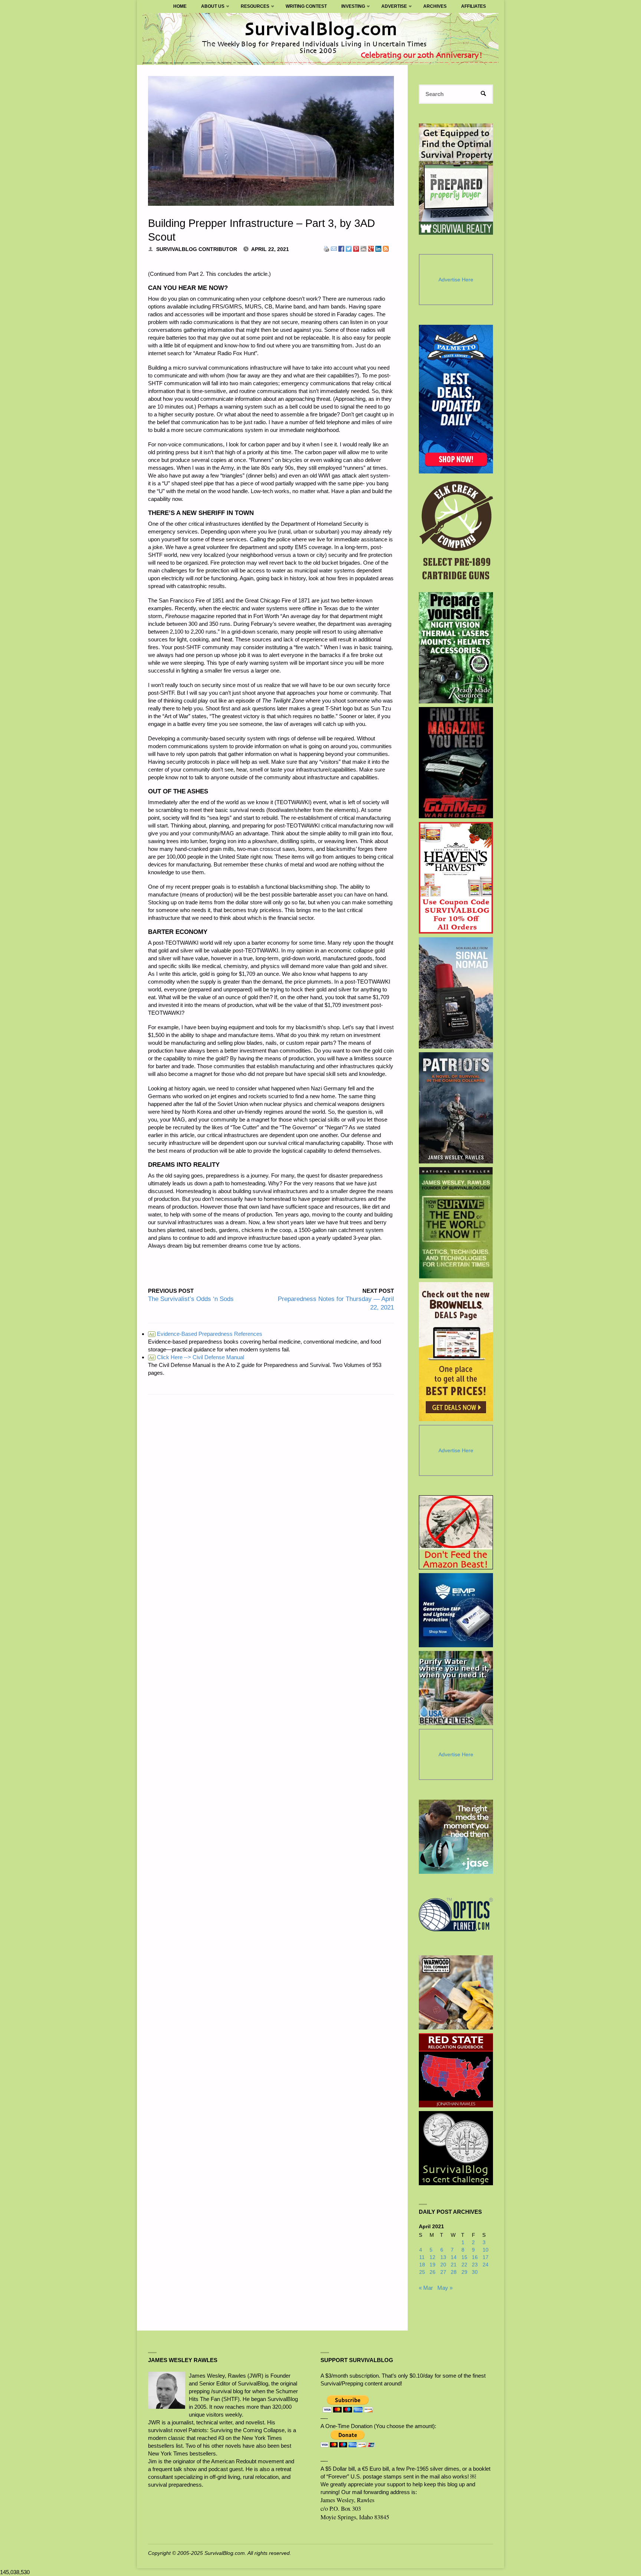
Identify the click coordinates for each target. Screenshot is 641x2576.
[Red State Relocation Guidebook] (456, 2070)
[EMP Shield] (456, 1610)
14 (454, 2257)
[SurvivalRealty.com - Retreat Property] (456, 179)
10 (486, 2250)
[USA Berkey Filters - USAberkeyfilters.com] (456, 1688)
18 (422, 2265)
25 (422, 2272)
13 (443, 2257)
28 (454, 2272)
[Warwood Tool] (456, 1992)
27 (443, 2272)
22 (464, 2265)
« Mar (426, 2288)
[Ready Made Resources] (456, 648)
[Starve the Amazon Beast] (456, 1532)
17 (486, 2257)
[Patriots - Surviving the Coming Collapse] (456, 1108)
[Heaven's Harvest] (456, 878)
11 (422, 2257)
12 (433, 2257)
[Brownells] (456, 1352)
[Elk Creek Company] (456, 533)
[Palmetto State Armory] (456, 399)
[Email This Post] (334, 248)
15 (464, 2257)
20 (443, 2265)
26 (433, 2272)
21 (454, 2265)
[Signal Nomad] (456, 993)
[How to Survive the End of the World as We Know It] (456, 1223)
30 (475, 2272)
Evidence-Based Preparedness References (206, 1334)
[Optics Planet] (456, 1915)
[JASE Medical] (456, 1837)
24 (486, 2265)
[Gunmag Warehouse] (456, 763)
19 (433, 2265)
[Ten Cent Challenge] (456, 2148)
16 (475, 2257)
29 (464, 2272)
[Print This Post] (326, 248)
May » (445, 2288)
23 (475, 2265)
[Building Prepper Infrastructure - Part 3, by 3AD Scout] (271, 141)
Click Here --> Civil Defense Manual (197, 1357)
